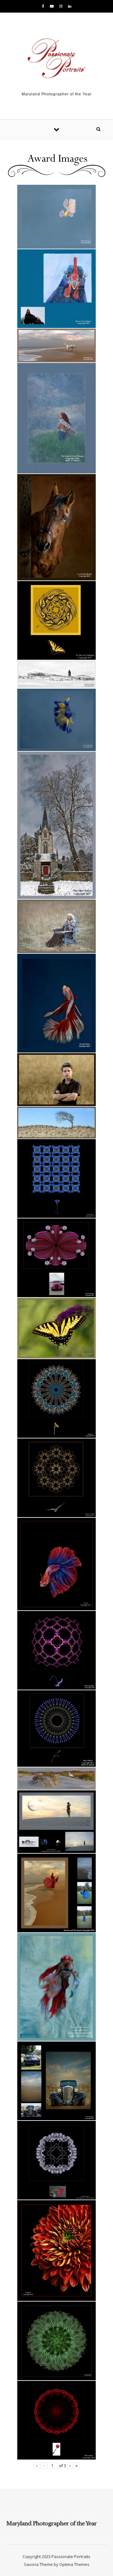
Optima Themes (74, 2564)
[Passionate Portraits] (56, 60)
